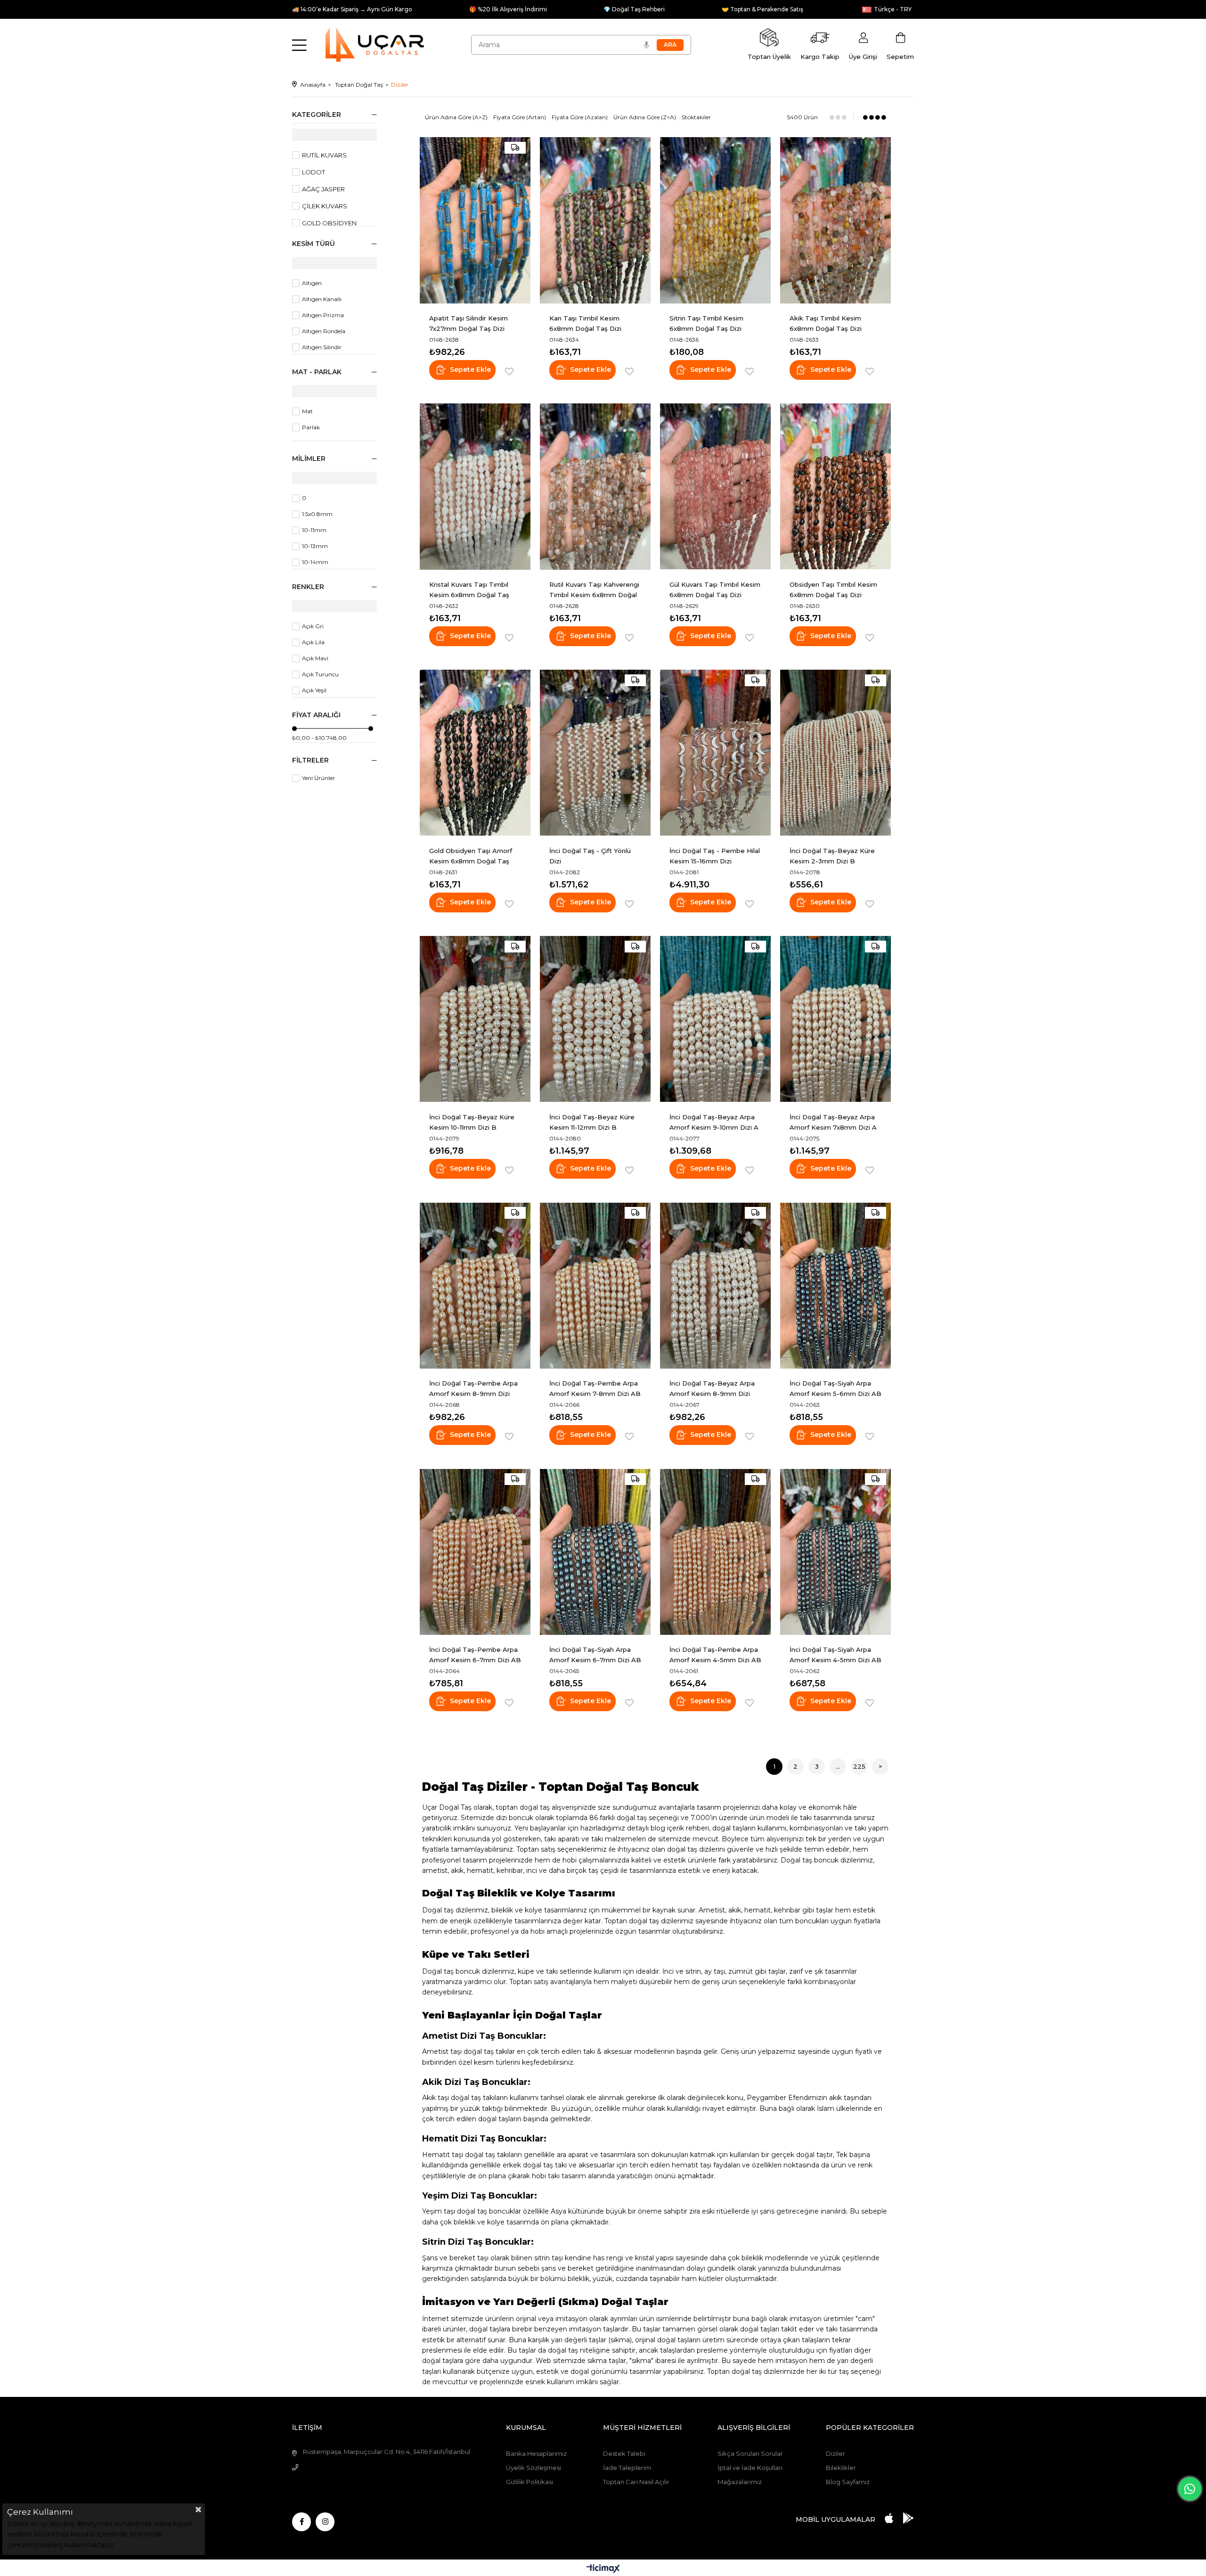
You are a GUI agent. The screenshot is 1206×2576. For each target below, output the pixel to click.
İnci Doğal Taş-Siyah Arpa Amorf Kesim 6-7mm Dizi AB (595, 1655)
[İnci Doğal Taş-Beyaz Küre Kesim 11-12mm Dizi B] (595, 1019)
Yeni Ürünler (318, 778)
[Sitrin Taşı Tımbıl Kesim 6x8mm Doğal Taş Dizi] (715, 220)
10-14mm (315, 562)
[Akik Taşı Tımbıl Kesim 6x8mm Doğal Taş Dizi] (835, 220)
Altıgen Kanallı (322, 299)
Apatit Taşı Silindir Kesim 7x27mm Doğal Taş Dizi (469, 323)
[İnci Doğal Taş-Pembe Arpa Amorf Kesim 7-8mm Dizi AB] (595, 1285)
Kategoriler (317, 115)
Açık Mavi (315, 658)
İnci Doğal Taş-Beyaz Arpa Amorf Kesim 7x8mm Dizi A (833, 1122)
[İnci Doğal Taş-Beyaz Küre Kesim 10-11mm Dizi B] (475, 1019)
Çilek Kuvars (325, 206)
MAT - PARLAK (317, 372)
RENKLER (308, 587)
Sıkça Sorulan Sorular (750, 2453)
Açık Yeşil (314, 690)
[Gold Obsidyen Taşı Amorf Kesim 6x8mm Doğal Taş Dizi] (475, 753)
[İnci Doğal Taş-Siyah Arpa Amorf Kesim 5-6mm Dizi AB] (835, 1285)
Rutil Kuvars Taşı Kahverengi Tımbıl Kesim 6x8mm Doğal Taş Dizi (594, 590)
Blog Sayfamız (848, 2482)
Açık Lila (313, 642)
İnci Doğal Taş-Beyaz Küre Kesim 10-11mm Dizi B (472, 1122)
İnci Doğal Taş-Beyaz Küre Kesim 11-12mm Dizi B (592, 1122)
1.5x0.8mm (317, 514)
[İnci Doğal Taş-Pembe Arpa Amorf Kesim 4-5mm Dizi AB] (715, 1552)
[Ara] (670, 45)
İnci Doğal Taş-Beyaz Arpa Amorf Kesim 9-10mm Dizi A (714, 1122)
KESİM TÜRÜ (314, 244)
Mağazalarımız (740, 2482)
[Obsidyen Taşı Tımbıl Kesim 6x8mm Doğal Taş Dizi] (835, 487)
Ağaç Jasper (323, 189)
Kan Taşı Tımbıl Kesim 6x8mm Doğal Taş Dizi (585, 323)
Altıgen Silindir (322, 347)
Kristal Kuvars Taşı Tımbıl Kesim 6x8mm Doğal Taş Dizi (469, 590)
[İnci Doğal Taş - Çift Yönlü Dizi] (595, 753)
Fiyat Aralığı (316, 715)
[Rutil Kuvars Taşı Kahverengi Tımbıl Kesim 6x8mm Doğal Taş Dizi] (595, 487)
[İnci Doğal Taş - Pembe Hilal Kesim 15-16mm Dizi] (715, 753)
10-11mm (314, 530)
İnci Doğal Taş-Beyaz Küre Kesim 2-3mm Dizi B (832, 856)
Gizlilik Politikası (530, 2482)
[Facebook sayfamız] (301, 2522)
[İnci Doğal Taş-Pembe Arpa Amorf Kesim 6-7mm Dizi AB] (475, 1552)
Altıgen (312, 283)
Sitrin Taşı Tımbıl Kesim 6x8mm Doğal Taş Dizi (706, 323)
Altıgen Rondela (324, 331)
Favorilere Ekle (509, 372)
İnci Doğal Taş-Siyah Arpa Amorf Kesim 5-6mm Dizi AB (835, 1388)
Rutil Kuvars (324, 155)
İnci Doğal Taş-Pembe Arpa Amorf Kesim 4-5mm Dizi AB (715, 1655)
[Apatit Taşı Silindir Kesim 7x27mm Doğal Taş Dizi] (475, 220)
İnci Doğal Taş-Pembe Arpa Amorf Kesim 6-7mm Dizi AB (475, 1655)
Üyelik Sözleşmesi (534, 2468)
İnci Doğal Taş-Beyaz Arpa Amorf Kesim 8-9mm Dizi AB (712, 1389)
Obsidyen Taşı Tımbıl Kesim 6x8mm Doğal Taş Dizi (833, 590)
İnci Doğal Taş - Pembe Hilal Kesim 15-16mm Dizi (715, 856)
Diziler (835, 2453)
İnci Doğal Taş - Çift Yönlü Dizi (590, 856)
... (838, 1766)
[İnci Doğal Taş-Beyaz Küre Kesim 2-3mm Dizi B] (835, 753)
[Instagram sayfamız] (325, 2522)
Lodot (314, 172)
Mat (307, 411)
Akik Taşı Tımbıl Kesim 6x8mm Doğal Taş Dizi (826, 323)
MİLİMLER (309, 459)
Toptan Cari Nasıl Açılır (636, 2482)
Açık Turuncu (320, 674)
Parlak (311, 427)
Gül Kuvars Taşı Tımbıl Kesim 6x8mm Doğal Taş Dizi (715, 590)
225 (859, 1766)
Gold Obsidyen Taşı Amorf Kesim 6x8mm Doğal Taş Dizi (471, 856)
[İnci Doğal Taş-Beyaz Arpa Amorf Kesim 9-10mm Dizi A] (715, 1019)
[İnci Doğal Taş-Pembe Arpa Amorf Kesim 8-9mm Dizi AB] (475, 1285)
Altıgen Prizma (323, 315)
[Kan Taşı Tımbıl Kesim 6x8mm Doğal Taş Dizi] (595, 220)
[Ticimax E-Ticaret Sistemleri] (603, 2569)
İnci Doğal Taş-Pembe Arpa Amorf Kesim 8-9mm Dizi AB (473, 1389)
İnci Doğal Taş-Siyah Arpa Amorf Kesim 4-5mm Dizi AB (835, 1655)
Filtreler (310, 760)
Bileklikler (841, 2468)
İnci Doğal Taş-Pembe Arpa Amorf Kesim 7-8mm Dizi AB (595, 1388)
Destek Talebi (624, 2453)
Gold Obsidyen (329, 223)
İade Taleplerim (627, 2468)
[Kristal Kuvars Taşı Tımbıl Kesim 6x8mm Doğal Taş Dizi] (475, 487)
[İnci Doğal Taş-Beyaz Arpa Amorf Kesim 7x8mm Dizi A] (835, 1019)
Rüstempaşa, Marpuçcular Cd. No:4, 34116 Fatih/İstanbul (387, 2452)
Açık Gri (313, 626)
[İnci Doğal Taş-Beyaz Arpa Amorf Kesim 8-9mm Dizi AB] (715, 1285)
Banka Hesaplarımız (536, 2453)
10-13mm (315, 546)
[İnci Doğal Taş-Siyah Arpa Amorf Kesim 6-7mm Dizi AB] (595, 1552)
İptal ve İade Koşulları (750, 2468)
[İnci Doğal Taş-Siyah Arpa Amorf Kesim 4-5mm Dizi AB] (835, 1552)
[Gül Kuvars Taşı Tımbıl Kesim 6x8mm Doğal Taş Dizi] (715, 487)
